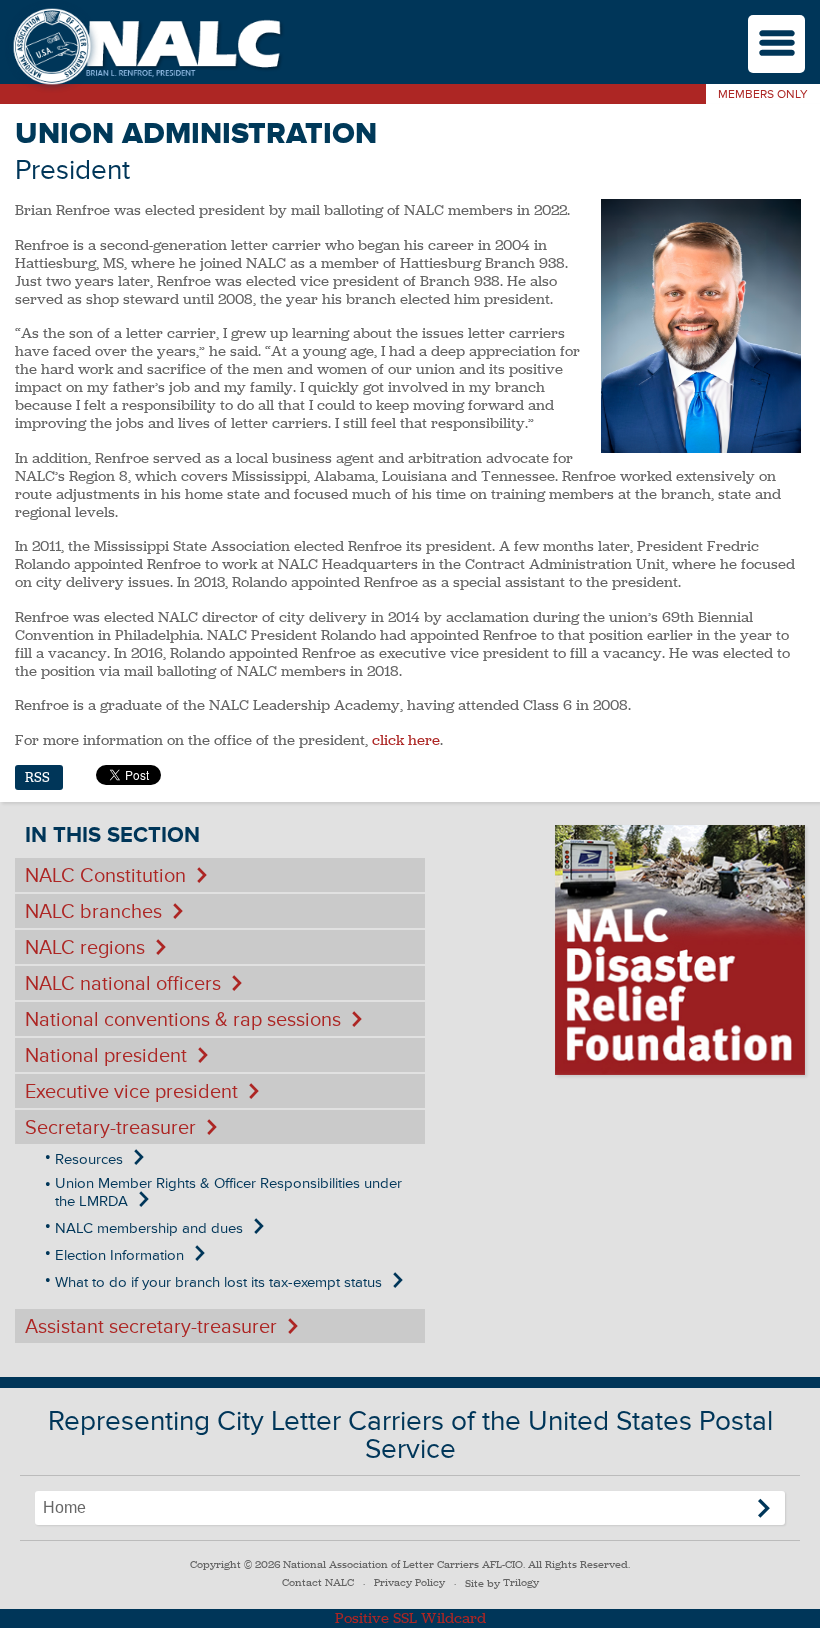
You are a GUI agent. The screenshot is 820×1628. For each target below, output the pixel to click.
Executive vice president (131, 1092)
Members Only (763, 94)
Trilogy (521, 1582)
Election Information (119, 1255)
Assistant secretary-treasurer (151, 1327)
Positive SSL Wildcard (410, 1618)
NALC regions (85, 948)
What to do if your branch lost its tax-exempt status (218, 1282)
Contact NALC (318, 1582)
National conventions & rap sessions (183, 1020)
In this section (112, 835)
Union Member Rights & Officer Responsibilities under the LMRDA (228, 1192)
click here (406, 740)
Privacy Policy (409, 1582)
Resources (89, 1159)
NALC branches (93, 912)
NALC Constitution (105, 876)
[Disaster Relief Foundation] (680, 950)
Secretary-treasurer (110, 1128)
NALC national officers (123, 984)
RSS (37, 777)
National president (106, 1056)
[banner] (145, 48)
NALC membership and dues (149, 1228)
